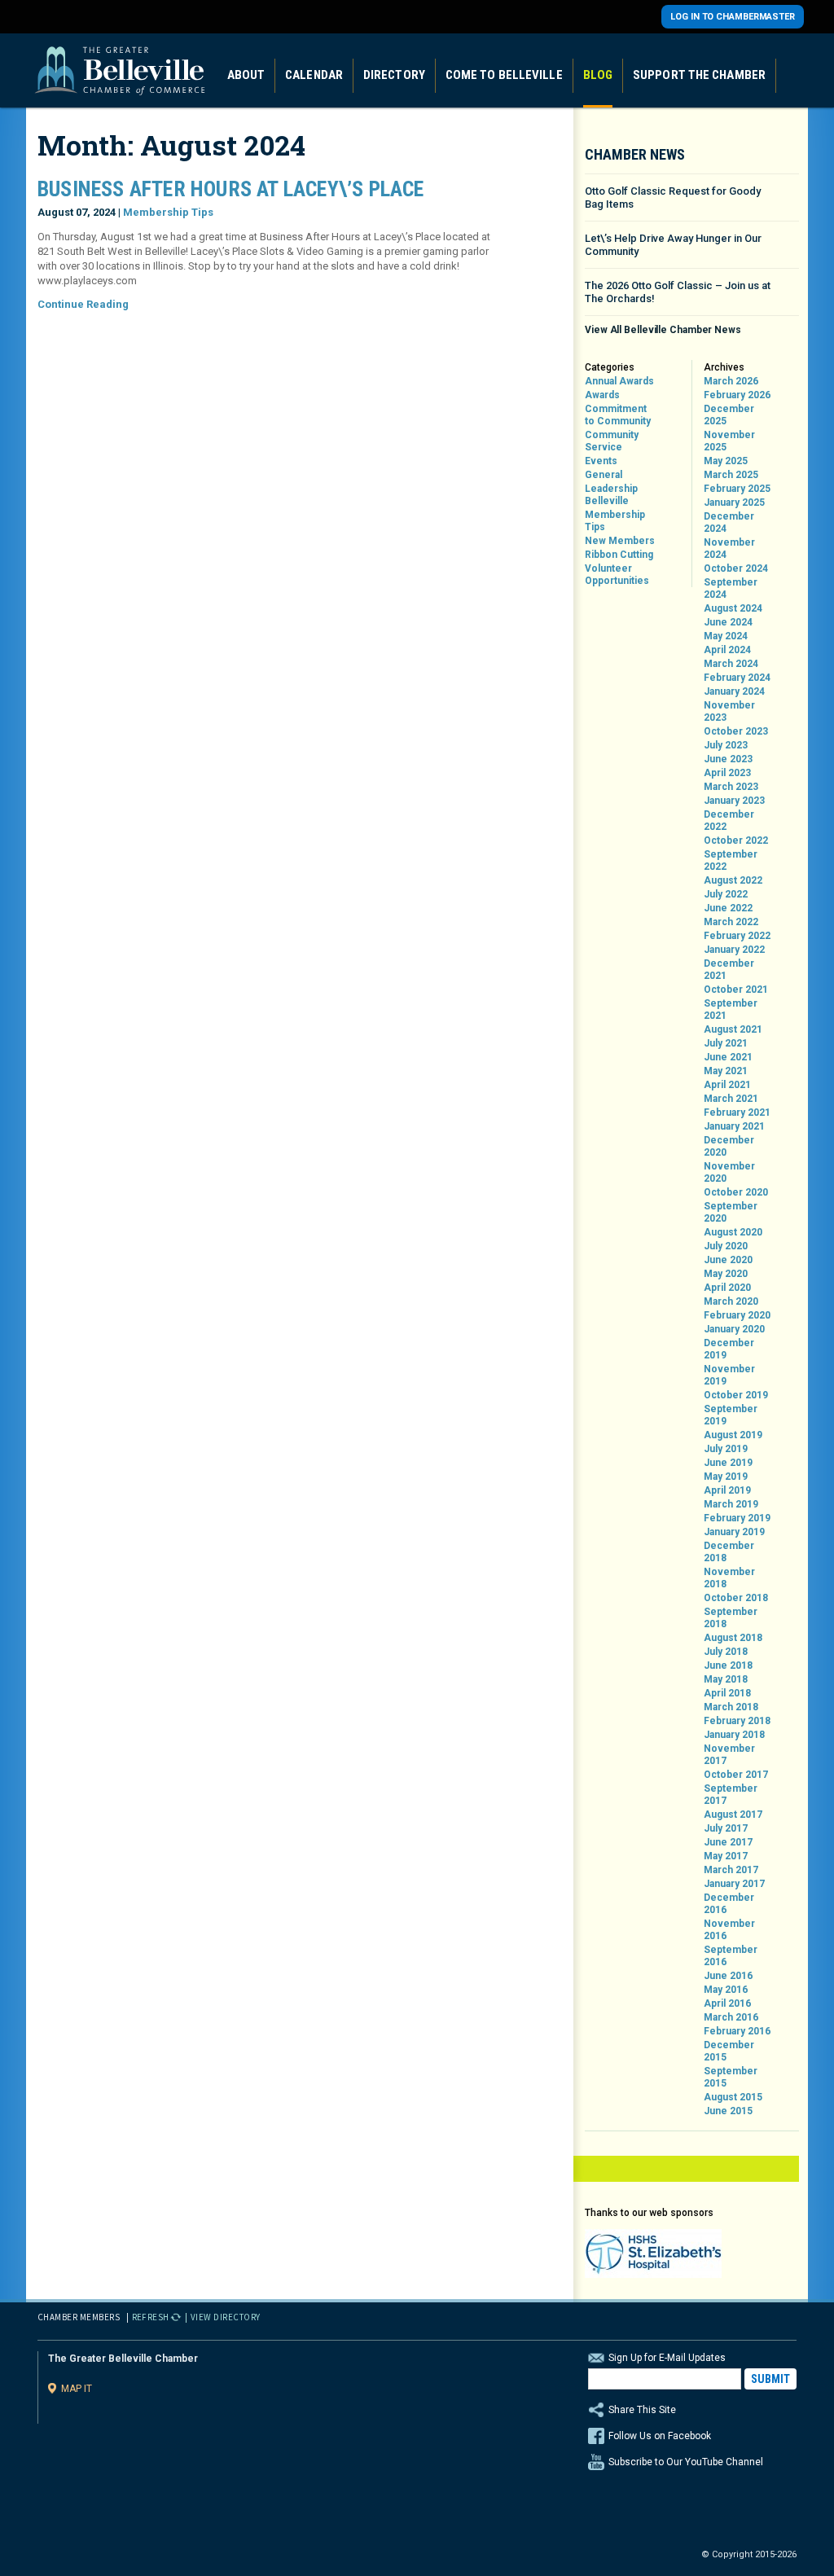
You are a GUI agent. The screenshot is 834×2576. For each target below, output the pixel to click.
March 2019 (731, 1504)
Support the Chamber (699, 75)
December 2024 (729, 522)
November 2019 (729, 1375)
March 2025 (731, 475)
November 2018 (729, 1578)
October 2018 (736, 1598)
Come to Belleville (504, 75)
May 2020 (726, 1274)
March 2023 (731, 787)
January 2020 (734, 1329)
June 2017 (728, 1842)
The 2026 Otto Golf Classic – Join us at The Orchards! (678, 292)
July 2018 (726, 1652)
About (246, 75)
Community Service (612, 441)
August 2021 (733, 1029)
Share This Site (642, 2410)
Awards (602, 395)
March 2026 (731, 381)
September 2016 (731, 1956)
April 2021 (727, 1085)
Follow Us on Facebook (660, 2436)
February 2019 (737, 1518)
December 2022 (729, 821)
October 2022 (736, 840)
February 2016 (737, 2031)
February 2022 (737, 936)
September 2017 (731, 1795)
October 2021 (736, 990)
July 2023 (726, 745)
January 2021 (734, 1126)
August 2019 (733, 1435)
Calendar (314, 75)
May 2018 (726, 1679)
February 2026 (737, 395)
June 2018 (728, 1665)
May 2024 (726, 636)
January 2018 (734, 1735)
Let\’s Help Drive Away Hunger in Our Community (673, 245)
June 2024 (728, 622)
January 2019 (734, 1532)
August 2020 (733, 1232)
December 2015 (729, 2051)
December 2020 (729, 1146)
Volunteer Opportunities (617, 575)
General (604, 475)
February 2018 (737, 1721)
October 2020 (736, 1192)
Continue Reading (83, 304)
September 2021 (731, 1009)
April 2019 (727, 1490)
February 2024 (737, 678)
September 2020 (731, 1212)
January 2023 (734, 801)
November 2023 (729, 711)
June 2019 (728, 1463)
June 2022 (728, 908)
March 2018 (731, 1707)
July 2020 (726, 1246)
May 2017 (726, 1856)
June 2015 (728, 2111)
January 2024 (734, 691)
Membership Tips (168, 212)
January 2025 (734, 502)
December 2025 (729, 415)
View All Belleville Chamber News (663, 330)
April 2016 (727, 2003)
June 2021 (728, 1057)
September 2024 (731, 588)
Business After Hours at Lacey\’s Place (231, 189)
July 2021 (726, 1043)
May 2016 (726, 1990)
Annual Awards (619, 381)
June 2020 (728, 1260)
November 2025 (729, 441)
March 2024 (731, 664)
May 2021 (726, 1071)
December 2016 (729, 1904)
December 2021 (729, 970)
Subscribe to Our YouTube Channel (686, 2462)
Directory (394, 75)
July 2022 (726, 894)
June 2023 (728, 759)
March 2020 (731, 1301)
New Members (620, 541)
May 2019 (726, 1477)
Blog (598, 75)
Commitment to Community (618, 415)
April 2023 (727, 773)
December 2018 (729, 1552)
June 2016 (728, 1976)
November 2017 (729, 1755)
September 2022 (731, 860)
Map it (77, 2388)
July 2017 (726, 1828)
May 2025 (726, 461)
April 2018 (727, 1693)
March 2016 (731, 2017)
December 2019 (729, 1349)
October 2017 (736, 1775)
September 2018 (731, 1618)
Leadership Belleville (611, 495)
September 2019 (731, 1415)
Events (601, 461)
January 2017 (734, 1884)
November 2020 (729, 1172)
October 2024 (736, 568)
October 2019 (736, 1395)
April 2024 (727, 650)
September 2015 (731, 2077)
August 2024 (733, 608)
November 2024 (729, 549)
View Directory (226, 2317)
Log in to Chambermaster (733, 17)
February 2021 (737, 1112)
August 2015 (733, 2097)
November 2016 (729, 1930)
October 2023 (736, 731)
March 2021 (731, 1099)
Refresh (151, 2317)
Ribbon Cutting (619, 555)
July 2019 (726, 1449)
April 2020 (727, 1288)
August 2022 (733, 880)
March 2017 (731, 1870)
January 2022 (734, 950)
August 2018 (733, 1638)
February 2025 (737, 489)
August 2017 (733, 1815)
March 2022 (731, 922)
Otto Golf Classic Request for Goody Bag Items (673, 197)
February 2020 (737, 1315)
